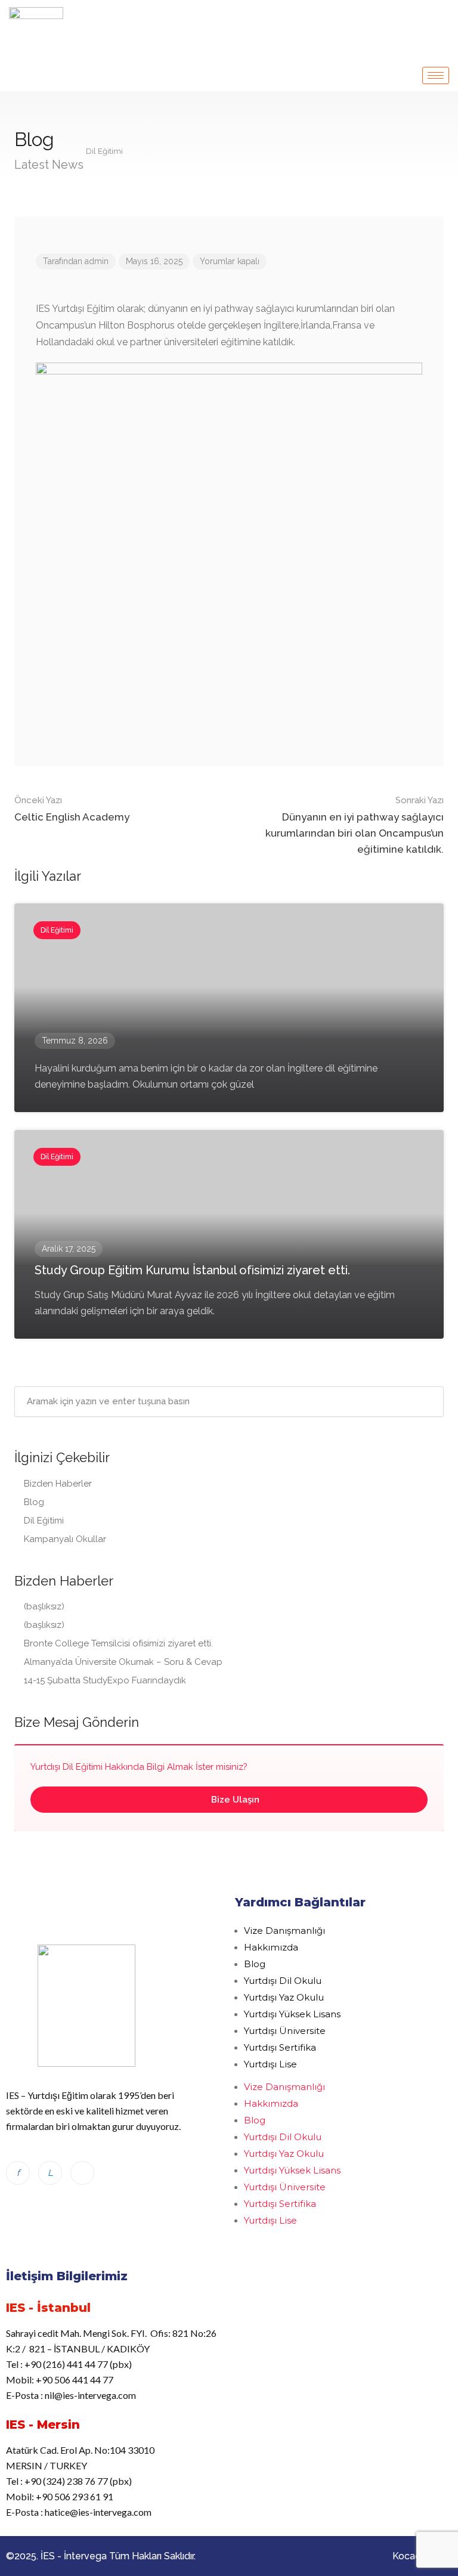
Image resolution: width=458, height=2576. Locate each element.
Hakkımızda (271, 1947)
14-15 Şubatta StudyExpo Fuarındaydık (105, 1680)
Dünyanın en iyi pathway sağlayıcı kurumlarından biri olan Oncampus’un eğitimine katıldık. (355, 825)
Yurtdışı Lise (270, 2064)
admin (97, 261)
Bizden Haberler (58, 1484)
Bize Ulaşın (234, 1800)
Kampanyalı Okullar (65, 1539)
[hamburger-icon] (436, 75)
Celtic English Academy (72, 809)
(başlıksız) (44, 1606)
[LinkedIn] (50, 2173)
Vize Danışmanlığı (284, 1931)
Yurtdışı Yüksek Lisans (292, 2014)
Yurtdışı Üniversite (285, 2031)
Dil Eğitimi (44, 1521)
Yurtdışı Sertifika (280, 2047)
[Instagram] (82, 2173)
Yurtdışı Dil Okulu (283, 1981)
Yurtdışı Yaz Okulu (284, 1997)
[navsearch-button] (441, 17)
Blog (34, 1502)
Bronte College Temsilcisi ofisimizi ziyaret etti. (118, 1643)
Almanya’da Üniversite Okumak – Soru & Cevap (124, 1662)
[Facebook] (18, 2173)
